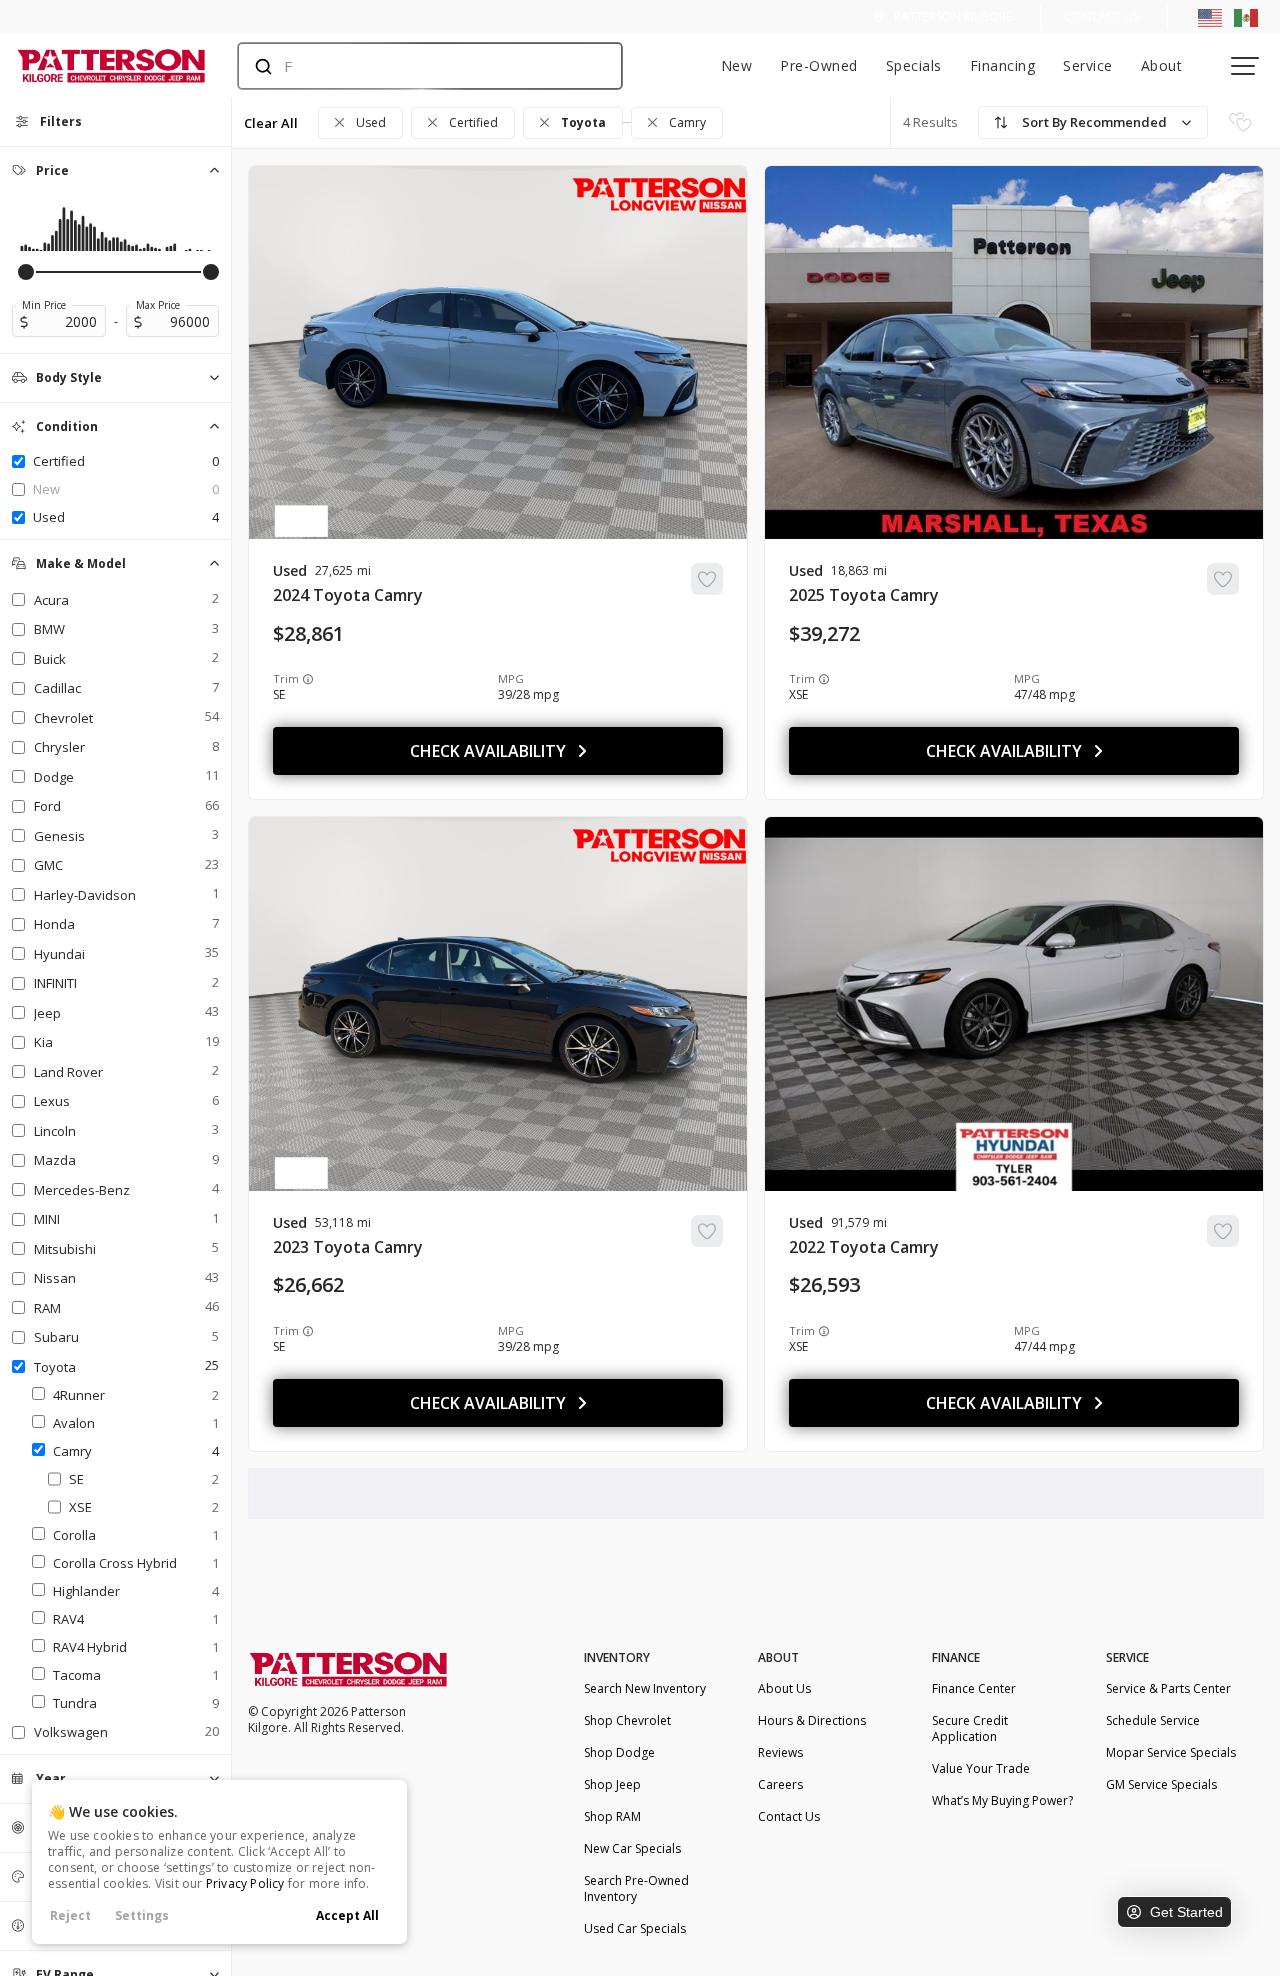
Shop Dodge (619, 1752)
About (1162, 65)
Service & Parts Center (1168, 1688)
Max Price (158, 305)
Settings (142, 1915)
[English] (1210, 16)
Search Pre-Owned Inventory (636, 1888)
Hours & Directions (812, 1720)
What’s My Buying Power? (1002, 1800)
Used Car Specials (635, 1928)
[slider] (26, 272)
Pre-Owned (819, 65)
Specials (914, 65)
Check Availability (488, 751)
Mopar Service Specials (1171, 1752)
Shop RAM (612, 1816)
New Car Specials (632, 1848)
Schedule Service (1153, 1720)
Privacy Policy (245, 1883)
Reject (70, 1915)
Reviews (780, 1752)
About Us (784, 1688)
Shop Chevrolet (627, 1720)
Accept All (347, 1915)
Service (1088, 65)
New (737, 65)
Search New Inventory (645, 1688)
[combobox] (410, 66)
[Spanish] (1246, 16)
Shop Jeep (612, 1784)
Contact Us (1101, 16)
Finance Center (974, 1688)
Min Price (44, 305)
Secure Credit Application (970, 1728)
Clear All (271, 123)
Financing (1003, 65)
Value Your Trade (981, 1768)
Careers (780, 1784)
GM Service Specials (1161, 1784)
